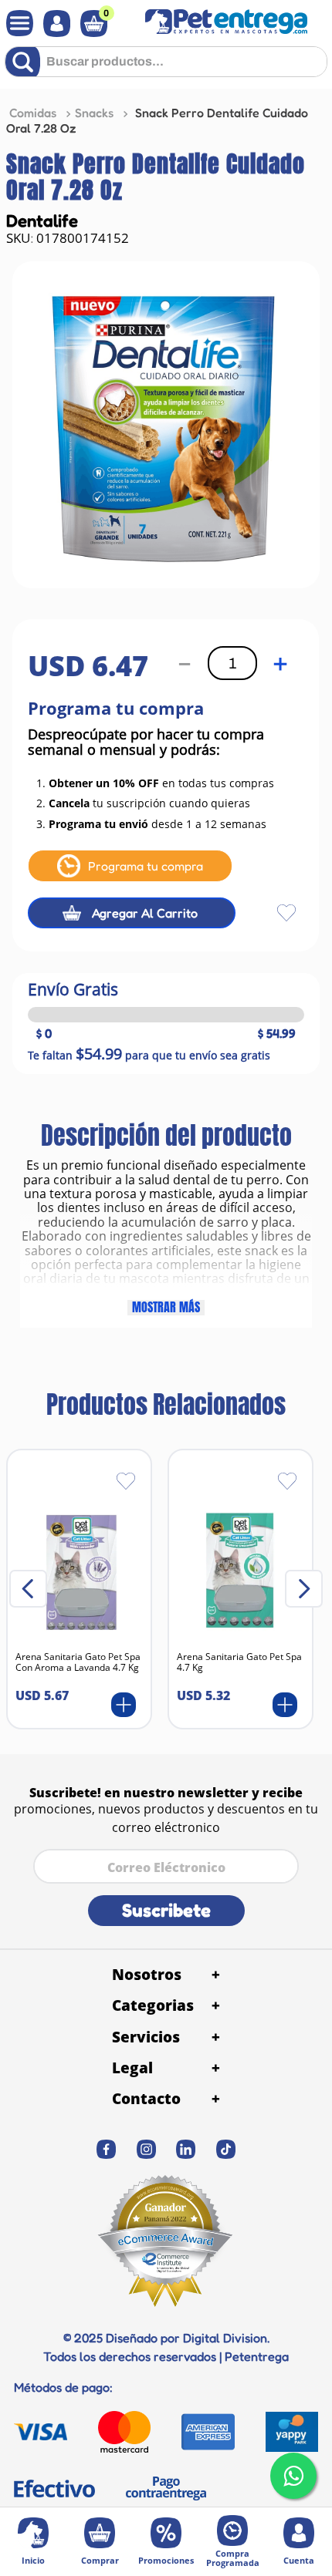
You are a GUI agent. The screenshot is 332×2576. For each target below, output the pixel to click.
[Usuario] (53, 24)
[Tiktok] (226, 2149)
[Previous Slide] (28, 1589)
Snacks (94, 113)
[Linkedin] (186, 2149)
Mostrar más (166, 1308)
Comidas (33, 113)
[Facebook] (107, 2149)
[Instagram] (146, 2149)
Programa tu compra (146, 866)
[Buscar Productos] (26, 62)
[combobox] (166, 67)
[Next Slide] (304, 1589)
